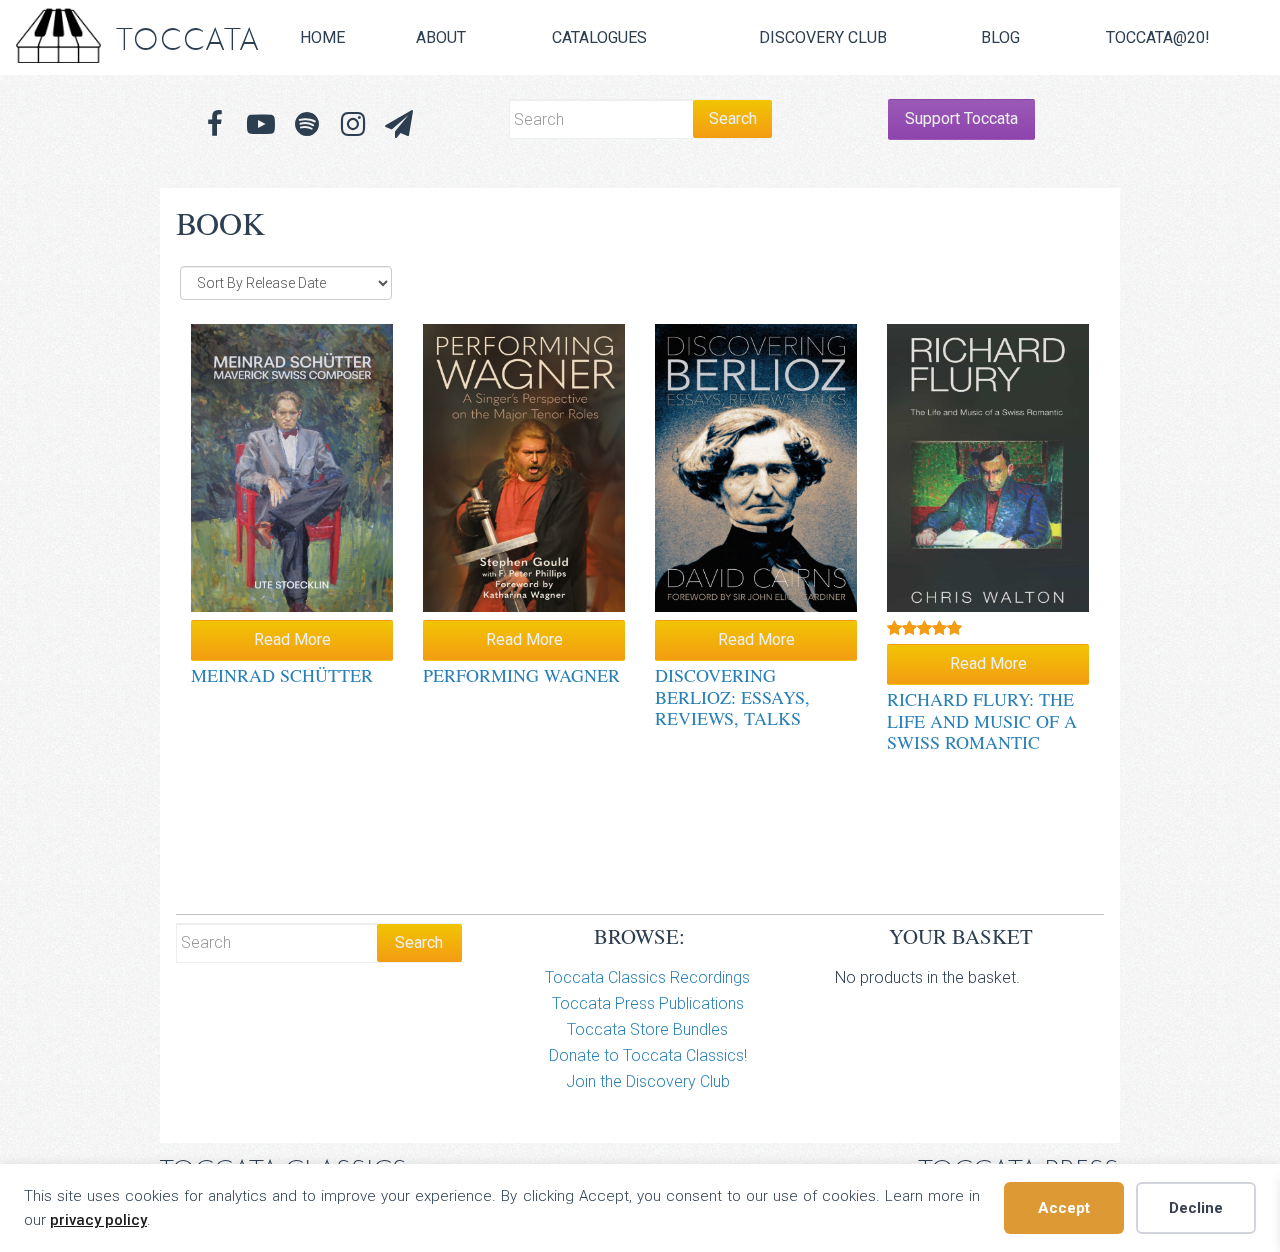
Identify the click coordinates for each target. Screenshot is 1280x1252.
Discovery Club (823, 37)
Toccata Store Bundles (647, 1029)
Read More (292, 639)
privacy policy (98, 1220)
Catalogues (599, 37)
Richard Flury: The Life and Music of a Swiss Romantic (982, 720)
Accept (1064, 1208)
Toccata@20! (1158, 37)
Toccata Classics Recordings (647, 977)
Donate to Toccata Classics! (648, 1055)
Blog (1000, 37)
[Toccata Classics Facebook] (215, 124)
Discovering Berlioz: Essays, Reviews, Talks (732, 696)
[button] (399, 124)
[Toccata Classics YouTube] (261, 124)
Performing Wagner (521, 675)
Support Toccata (961, 118)
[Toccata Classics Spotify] (307, 124)
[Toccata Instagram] (353, 124)
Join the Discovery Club (648, 1081)
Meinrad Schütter (282, 675)
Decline (1196, 1208)
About (441, 37)
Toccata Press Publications (648, 1003)
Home (322, 37)
